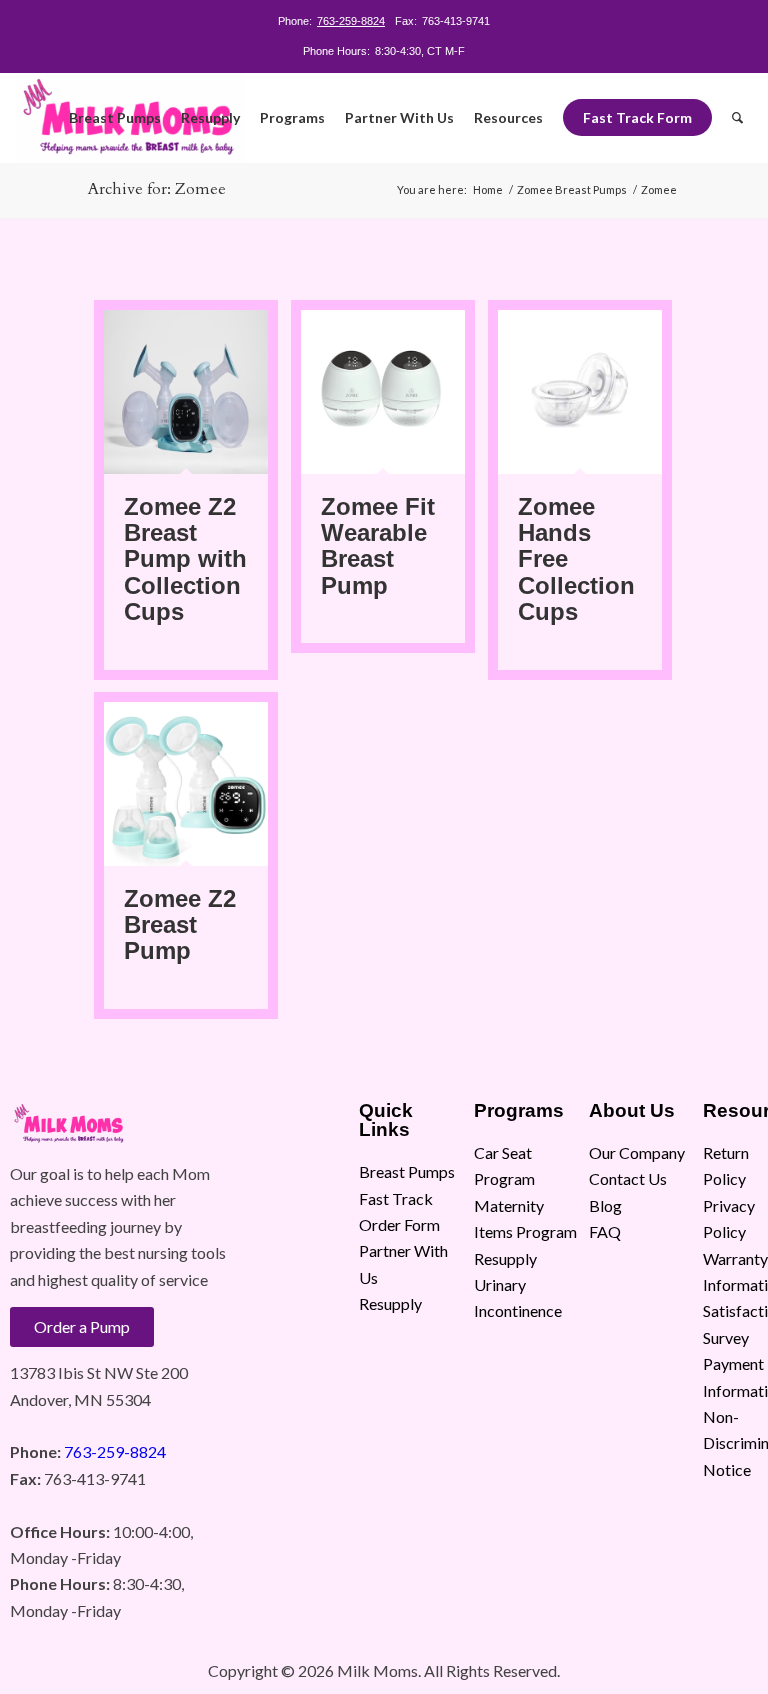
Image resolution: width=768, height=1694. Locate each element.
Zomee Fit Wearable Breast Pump (378, 546)
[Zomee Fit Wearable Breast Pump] (383, 392)
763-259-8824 (351, 21)
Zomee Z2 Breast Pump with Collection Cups (185, 559)
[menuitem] (115, 118)
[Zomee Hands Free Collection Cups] (580, 392)
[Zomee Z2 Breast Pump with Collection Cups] (186, 392)
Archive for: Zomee (157, 189)
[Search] (737, 118)
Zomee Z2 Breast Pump (180, 925)
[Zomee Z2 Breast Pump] (186, 784)
